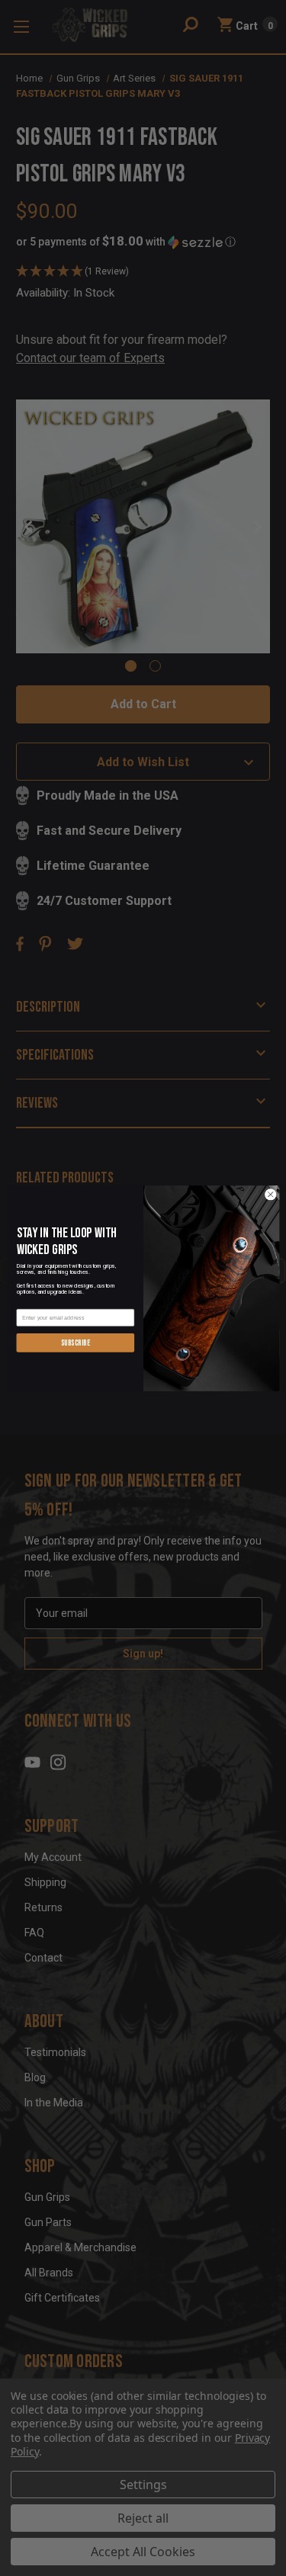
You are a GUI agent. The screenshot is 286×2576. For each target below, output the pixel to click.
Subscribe (75, 1342)
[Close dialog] (270, 1194)
